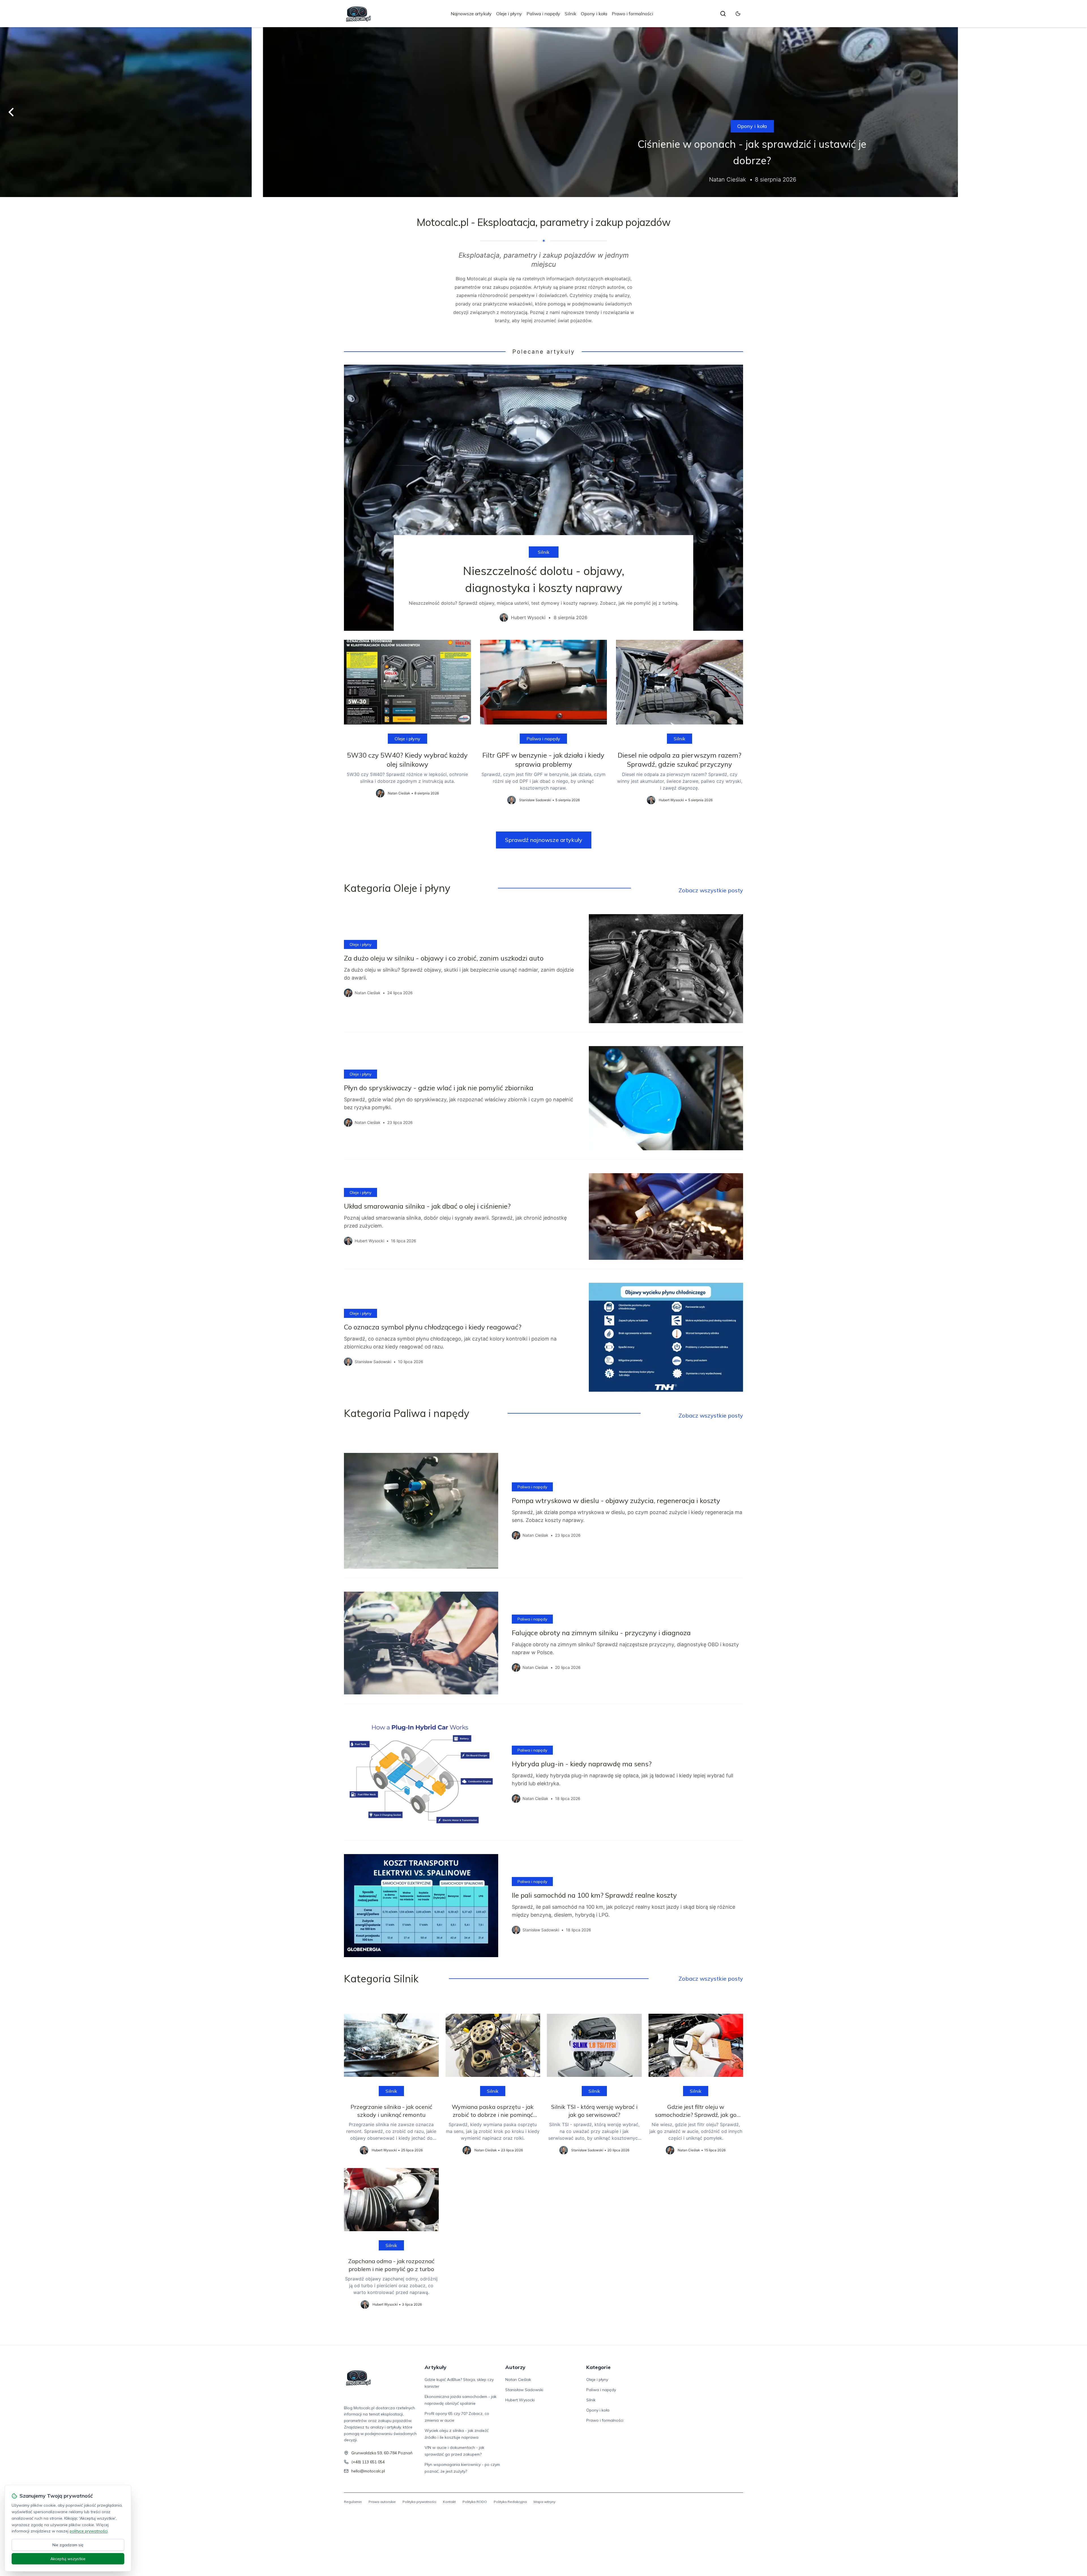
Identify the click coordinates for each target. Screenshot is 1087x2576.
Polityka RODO (475, 2502)
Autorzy (515, 2367)
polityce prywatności (89, 2531)
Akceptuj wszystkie (68, 2559)
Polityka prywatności (419, 2502)
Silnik (571, 14)
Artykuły (436, 2367)
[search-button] (723, 14)
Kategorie (598, 2367)
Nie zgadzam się (68, 2545)
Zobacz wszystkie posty (711, 890)
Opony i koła (594, 14)
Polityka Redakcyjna (510, 2502)
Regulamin (353, 2502)
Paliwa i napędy (543, 14)
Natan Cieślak (518, 2380)
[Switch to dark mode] (738, 14)
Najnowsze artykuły (471, 14)
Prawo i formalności (632, 14)
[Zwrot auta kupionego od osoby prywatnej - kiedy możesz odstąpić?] (543, 112)
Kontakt (449, 2502)
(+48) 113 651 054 (368, 2462)
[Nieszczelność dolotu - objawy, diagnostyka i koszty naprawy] (543, 498)
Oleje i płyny (509, 14)
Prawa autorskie (382, 2502)
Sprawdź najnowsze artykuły (544, 840)
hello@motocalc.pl (368, 2471)
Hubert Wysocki (520, 2400)
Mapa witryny (544, 2502)
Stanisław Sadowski (524, 2390)
